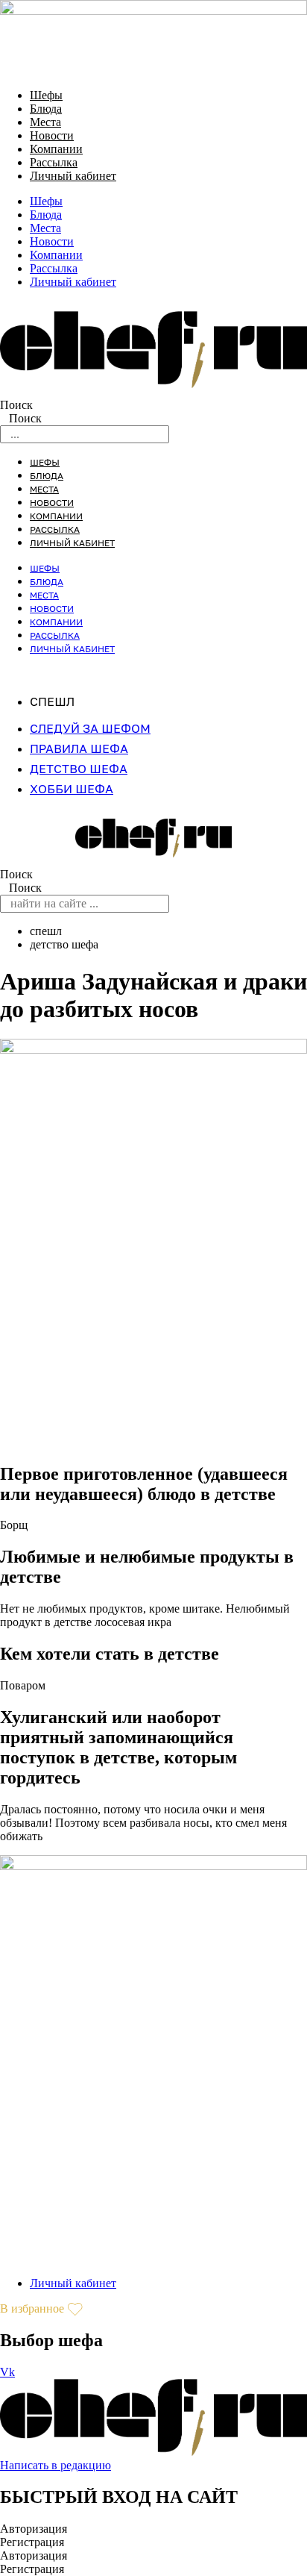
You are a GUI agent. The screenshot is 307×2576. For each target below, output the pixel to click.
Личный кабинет (73, 176)
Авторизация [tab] (34, 2529)
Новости (52, 135)
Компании (56, 149)
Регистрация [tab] (32, 2542)
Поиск (16, 405)
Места (45, 122)
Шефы (46, 95)
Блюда (46, 109)
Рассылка (54, 162)
